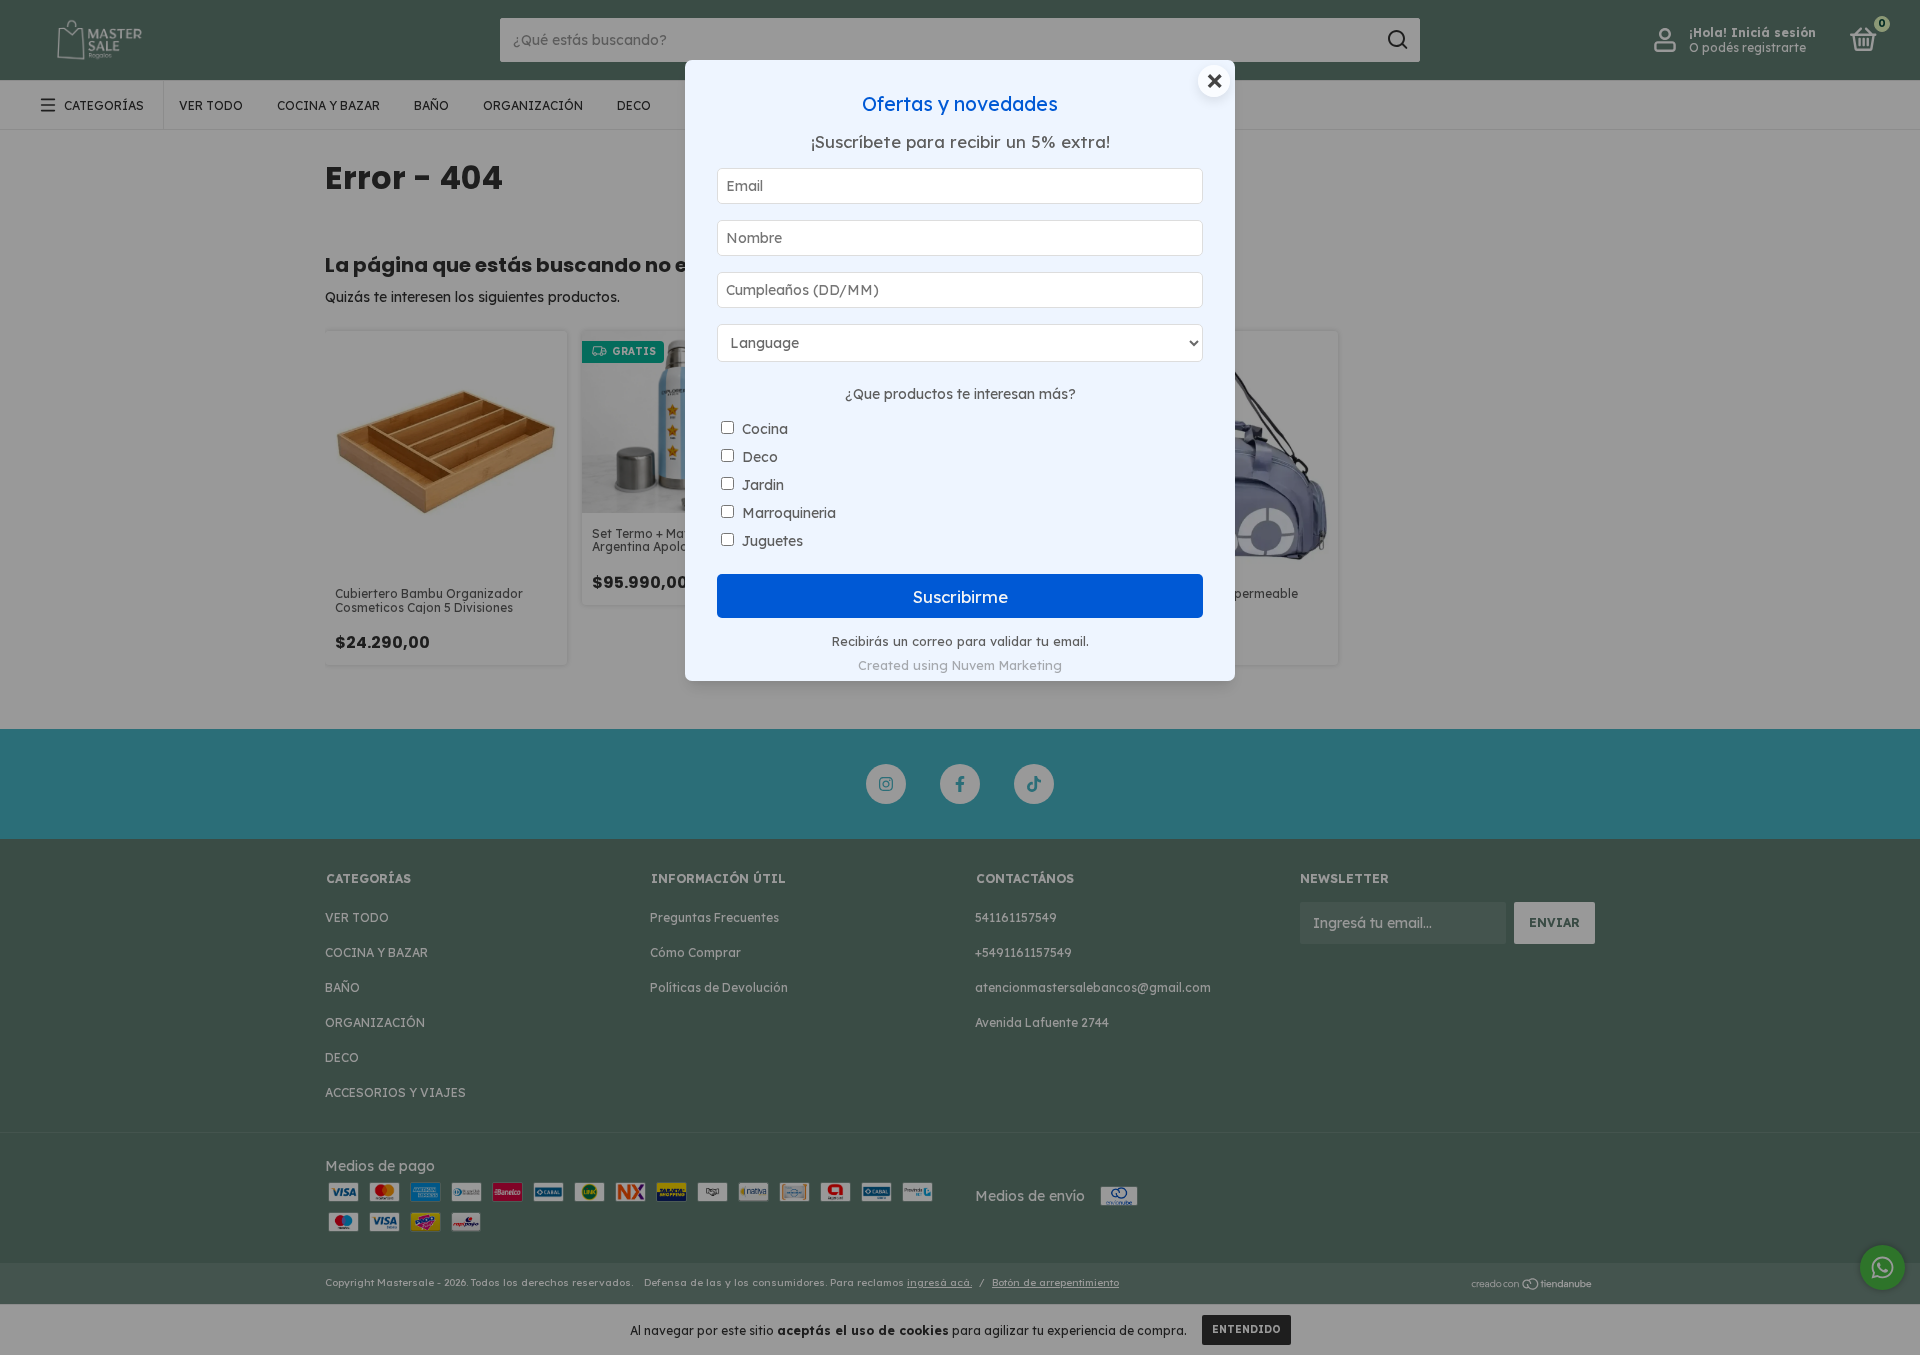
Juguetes (772, 541)
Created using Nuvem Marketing (960, 665)
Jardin (763, 485)
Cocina (765, 429)
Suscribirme (960, 596)
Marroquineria (789, 513)
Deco (760, 457)
